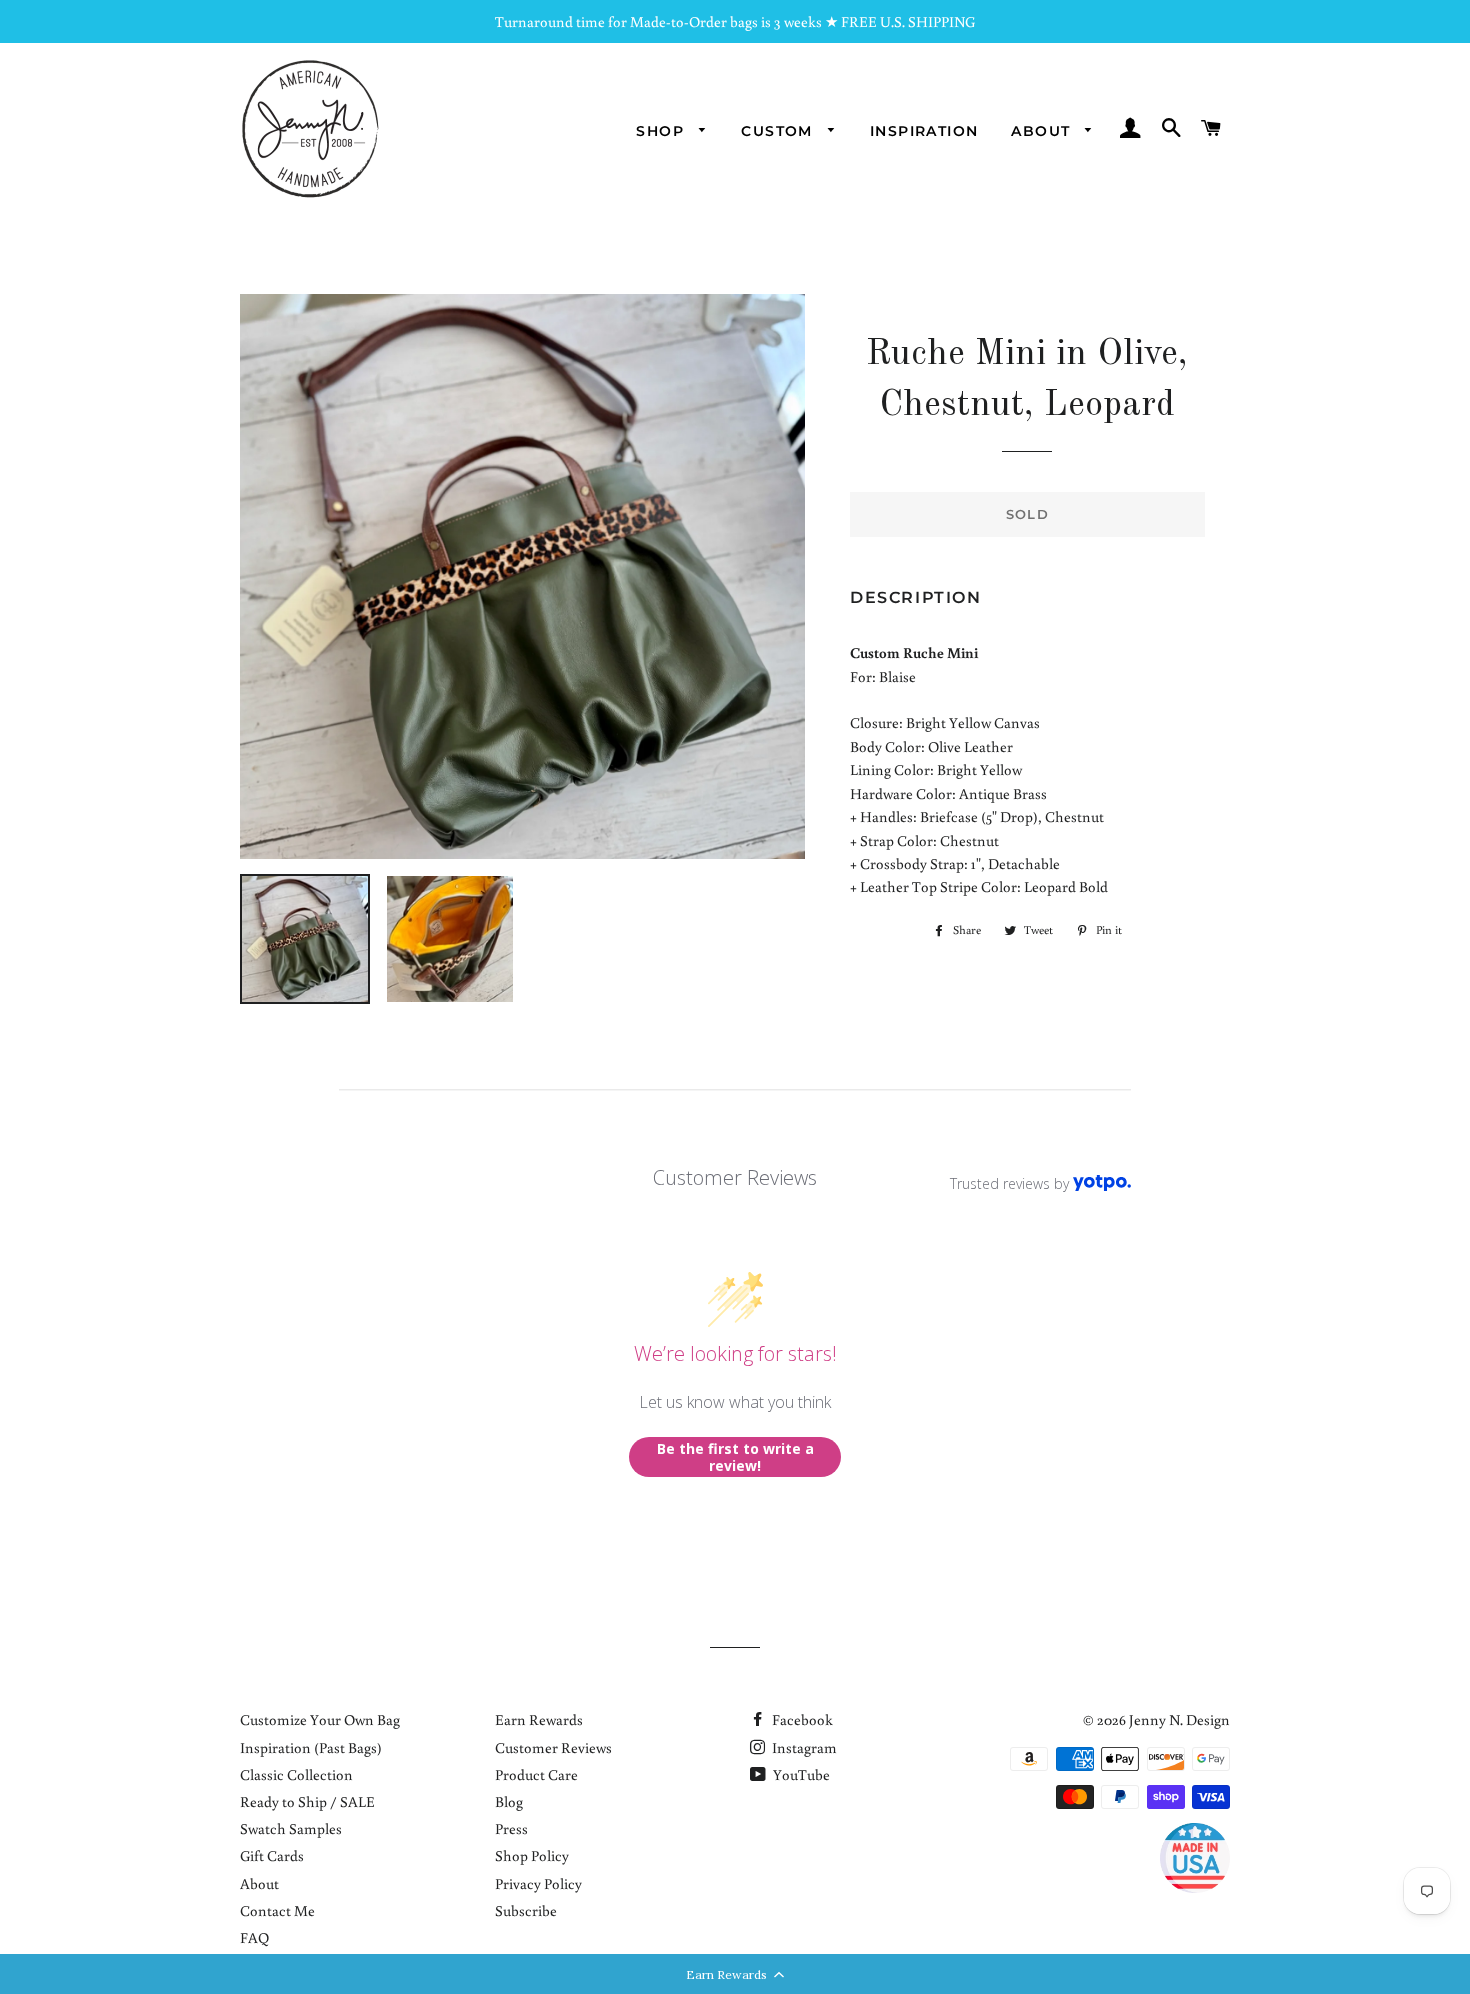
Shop (662, 131)
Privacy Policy (538, 1883)
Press (511, 1828)
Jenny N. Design (1179, 1719)
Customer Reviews (553, 1747)
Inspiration (924, 131)
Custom (779, 131)
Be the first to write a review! (735, 1457)
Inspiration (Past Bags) (311, 1747)
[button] (735, 1974)
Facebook (801, 1719)
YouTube (800, 1774)
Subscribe (526, 1910)
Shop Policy (532, 1855)
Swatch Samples (291, 1828)
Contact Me (277, 1910)
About (1043, 131)
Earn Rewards (539, 1719)
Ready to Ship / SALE (307, 1801)
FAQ (254, 1937)
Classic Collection (296, 1774)
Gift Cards (272, 1855)
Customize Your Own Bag (320, 1719)
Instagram (803, 1747)
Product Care (536, 1774)
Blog (509, 1801)
